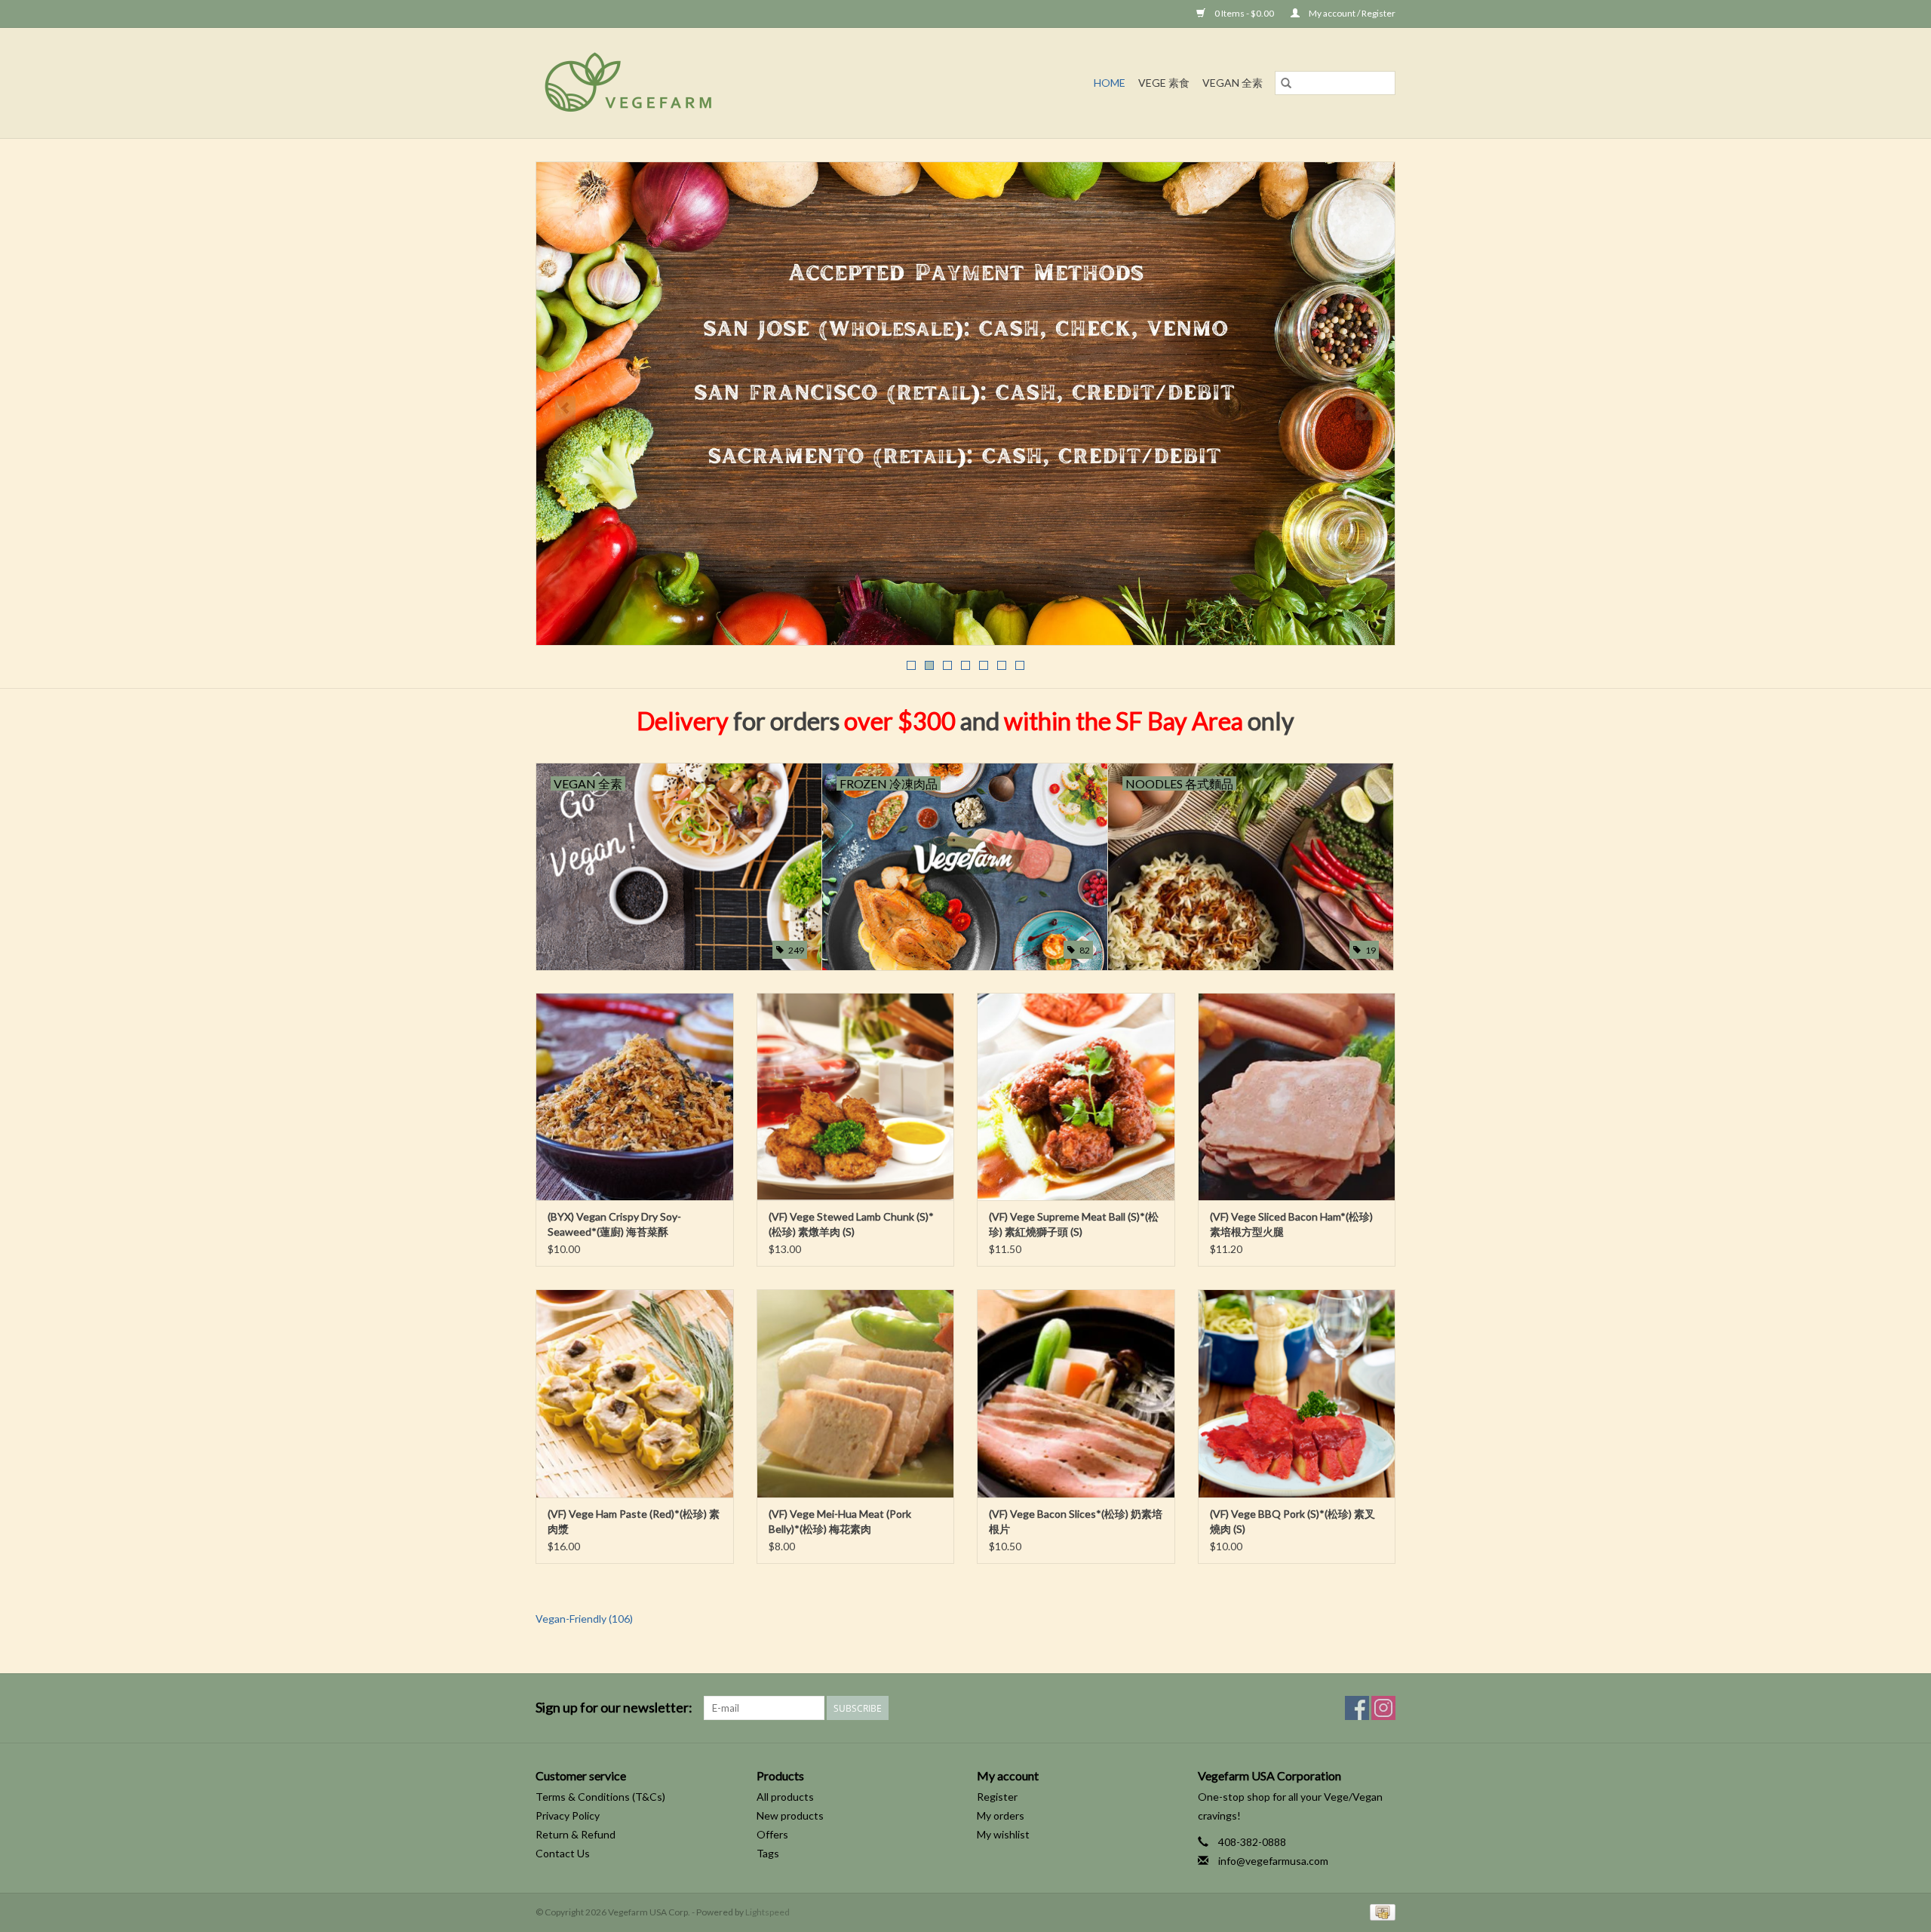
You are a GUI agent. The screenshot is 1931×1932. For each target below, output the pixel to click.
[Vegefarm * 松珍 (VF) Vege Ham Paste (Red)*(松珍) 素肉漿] (635, 1393)
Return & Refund (576, 1834)
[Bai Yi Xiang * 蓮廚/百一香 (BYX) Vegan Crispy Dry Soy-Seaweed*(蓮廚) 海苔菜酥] (635, 1097)
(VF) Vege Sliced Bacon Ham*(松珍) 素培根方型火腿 (1291, 1224)
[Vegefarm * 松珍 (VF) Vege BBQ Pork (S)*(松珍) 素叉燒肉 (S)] (1297, 1393)
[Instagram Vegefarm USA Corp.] (1383, 1708)
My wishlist (1003, 1834)
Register (997, 1797)
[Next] (1366, 408)
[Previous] (565, 408)
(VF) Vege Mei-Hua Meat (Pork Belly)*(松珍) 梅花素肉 (840, 1521)
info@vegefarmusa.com (1273, 1861)
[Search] (1286, 83)
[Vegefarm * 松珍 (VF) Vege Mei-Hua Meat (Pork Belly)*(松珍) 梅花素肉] (856, 1393)
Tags (768, 1853)
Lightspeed (767, 1912)
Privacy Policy (568, 1815)
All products (785, 1797)
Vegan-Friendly (584, 1619)
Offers (772, 1834)
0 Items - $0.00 (1244, 13)
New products (790, 1815)
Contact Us (563, 1853)
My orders (1001, 1815)
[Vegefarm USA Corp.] (697, 83)
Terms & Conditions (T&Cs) (600, 1797)
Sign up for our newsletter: (614, 1708)
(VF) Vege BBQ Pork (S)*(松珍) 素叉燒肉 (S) (1292, 1521)
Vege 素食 (1164, 83)
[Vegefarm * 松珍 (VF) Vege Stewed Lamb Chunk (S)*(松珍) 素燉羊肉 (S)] (856, 1097)
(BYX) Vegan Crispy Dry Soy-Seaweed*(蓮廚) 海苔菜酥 (614, 1224)
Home (1110, 83)
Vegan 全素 (1233, 83)
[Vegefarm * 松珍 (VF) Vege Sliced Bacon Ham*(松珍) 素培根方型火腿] (1297, 1097)
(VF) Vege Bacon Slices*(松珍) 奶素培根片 (1076, 1521)
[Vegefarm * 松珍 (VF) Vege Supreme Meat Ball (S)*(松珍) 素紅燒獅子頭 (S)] (1076, 1097)
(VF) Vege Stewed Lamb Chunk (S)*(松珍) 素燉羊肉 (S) (851, 1224)
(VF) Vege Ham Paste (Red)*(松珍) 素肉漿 (634, 1521)
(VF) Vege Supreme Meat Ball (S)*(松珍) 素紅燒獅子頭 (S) (1074, 1224)
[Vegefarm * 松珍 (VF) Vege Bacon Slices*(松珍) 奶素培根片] (1076, 1393)
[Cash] (1380, 1912)
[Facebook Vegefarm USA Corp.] (1357, 1708)
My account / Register (1351, 13)
